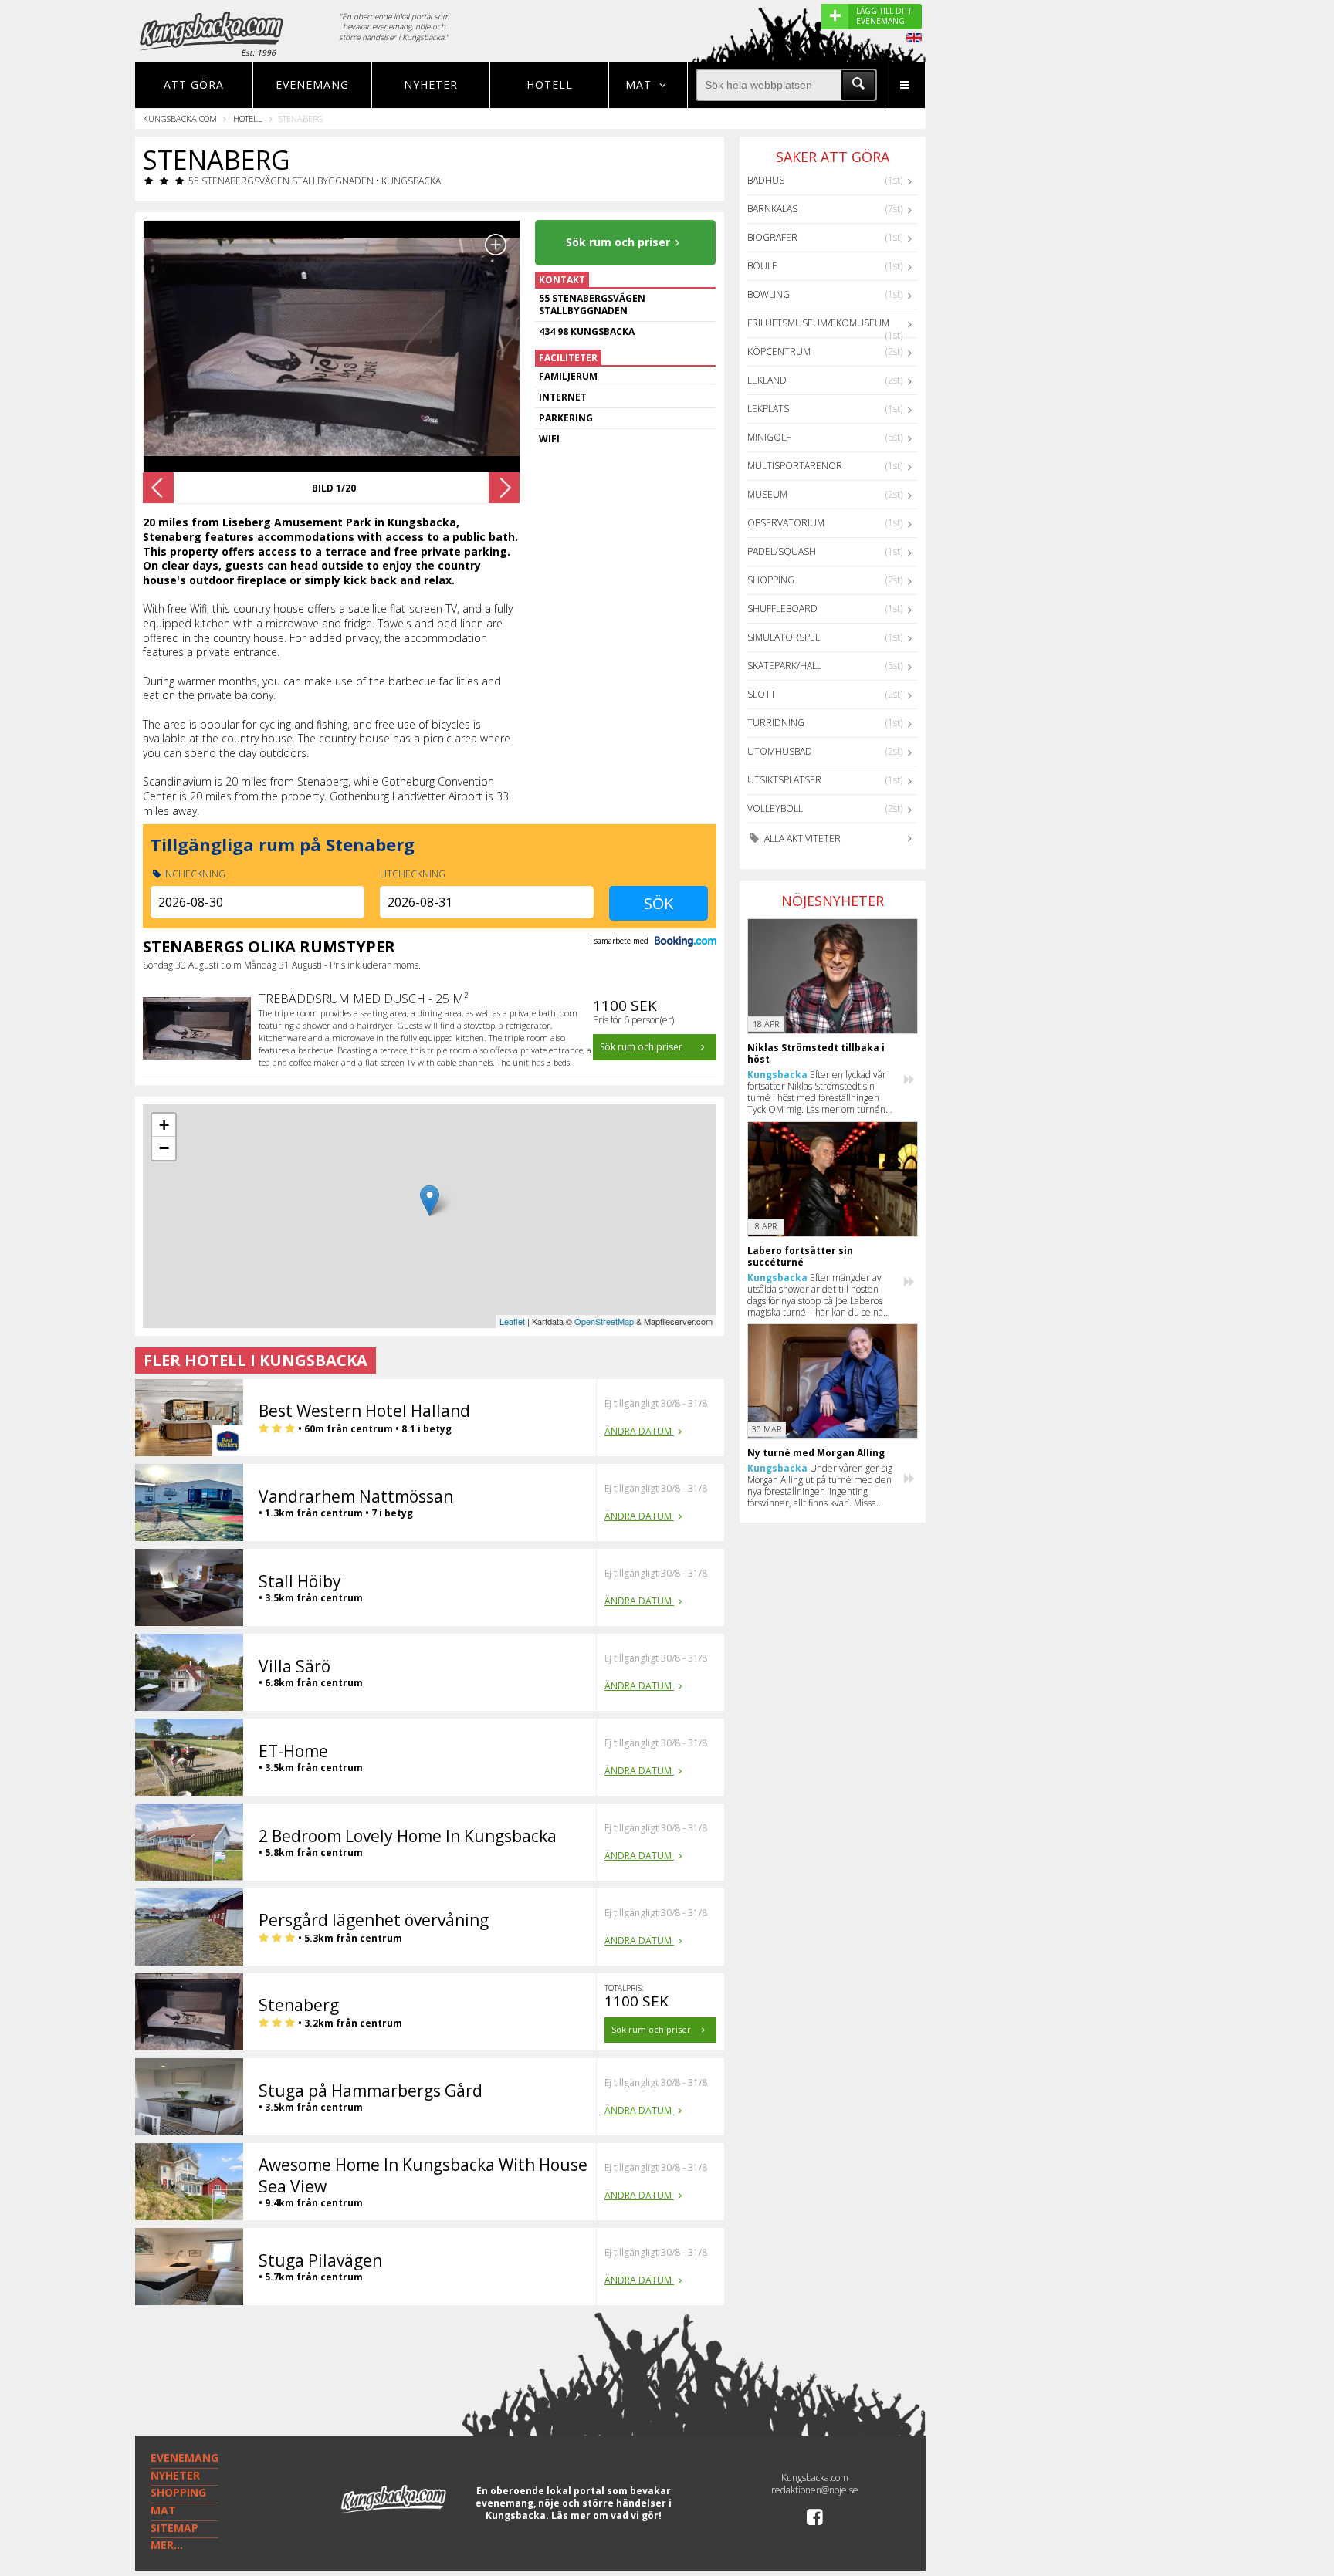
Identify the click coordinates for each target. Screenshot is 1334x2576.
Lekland (767, 380)
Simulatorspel (784, 637)
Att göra (194, 85)
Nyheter (431, 85)
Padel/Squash (782, 551)
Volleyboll (775, 808)
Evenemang (312, 85)
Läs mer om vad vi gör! (606, 2515)
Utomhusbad (780, 751)
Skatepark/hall (784, 666)
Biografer (772, 237)
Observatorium (786, 523)
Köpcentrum (779, 352)
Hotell (550, 85)
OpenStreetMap (604, 1321)
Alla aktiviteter (801, 838)
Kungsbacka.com (180, 118)
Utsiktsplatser (784, 780)
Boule (762, 266)
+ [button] (164, 1125)
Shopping (771, 580)
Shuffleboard (782, 609)
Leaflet (512, 1321)
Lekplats (768, 409)
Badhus (766, 180)
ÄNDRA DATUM (639, 1431)
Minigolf (769, 437)
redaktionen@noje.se (815, 2490)
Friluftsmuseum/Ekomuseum (818, 323)
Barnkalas (772, 209)
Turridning (776, 723)
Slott (762, 694)
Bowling (769, 294)
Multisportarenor (795, 466)
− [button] (164, 1148)
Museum (767, 494)
